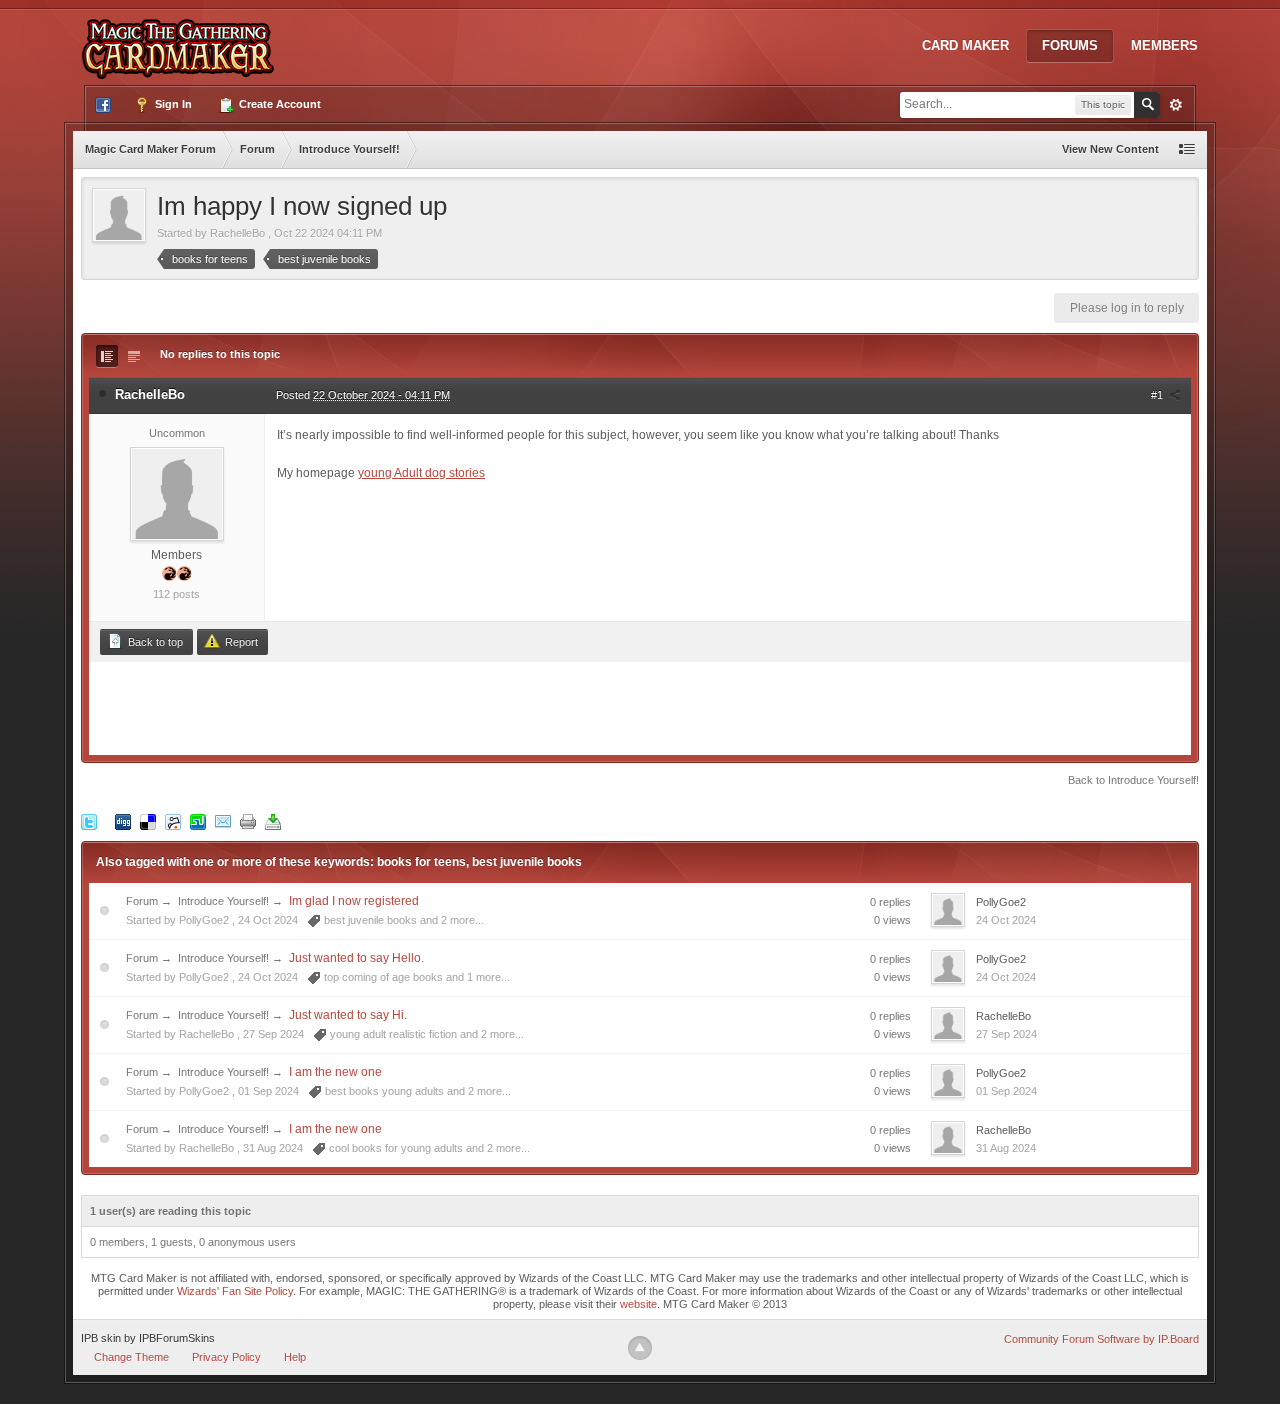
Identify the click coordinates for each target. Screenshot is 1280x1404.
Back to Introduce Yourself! (1133, 780)
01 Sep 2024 (1006, 1091)
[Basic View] (134, 356)
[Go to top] (640, 1348)
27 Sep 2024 (1006, 1034)
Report (240, 642)
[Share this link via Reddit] (173, 821)
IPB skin (101, 1338)
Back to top (154, 642)
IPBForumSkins (177, 1338)
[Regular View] (107, 356)
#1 (1158, 395)
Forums (1070, 45)
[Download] (273, 821)
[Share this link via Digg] (123, 821)
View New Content (1110, 149)
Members (1164, 45)
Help (295, 1357)
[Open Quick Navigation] (1187, 149)
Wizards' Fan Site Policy (235, 1291)
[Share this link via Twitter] (89, 821)
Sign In (172, 104)
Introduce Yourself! (223, 901)
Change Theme (131, 1357)
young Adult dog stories (421, 473)
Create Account (278, 104)
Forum (142, 901)
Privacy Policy (226, 1357)
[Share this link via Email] (223, 821)
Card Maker (965, 45)
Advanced (1176, 105)
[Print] (248, 821)
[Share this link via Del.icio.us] (148, 821)
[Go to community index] (182, 39)
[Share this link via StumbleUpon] (198, 821)
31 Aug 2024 (1006, 1148)
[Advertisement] (640, 707)
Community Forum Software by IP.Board (1101, 1339)
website (638, 1304)
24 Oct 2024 (1006, 920)
